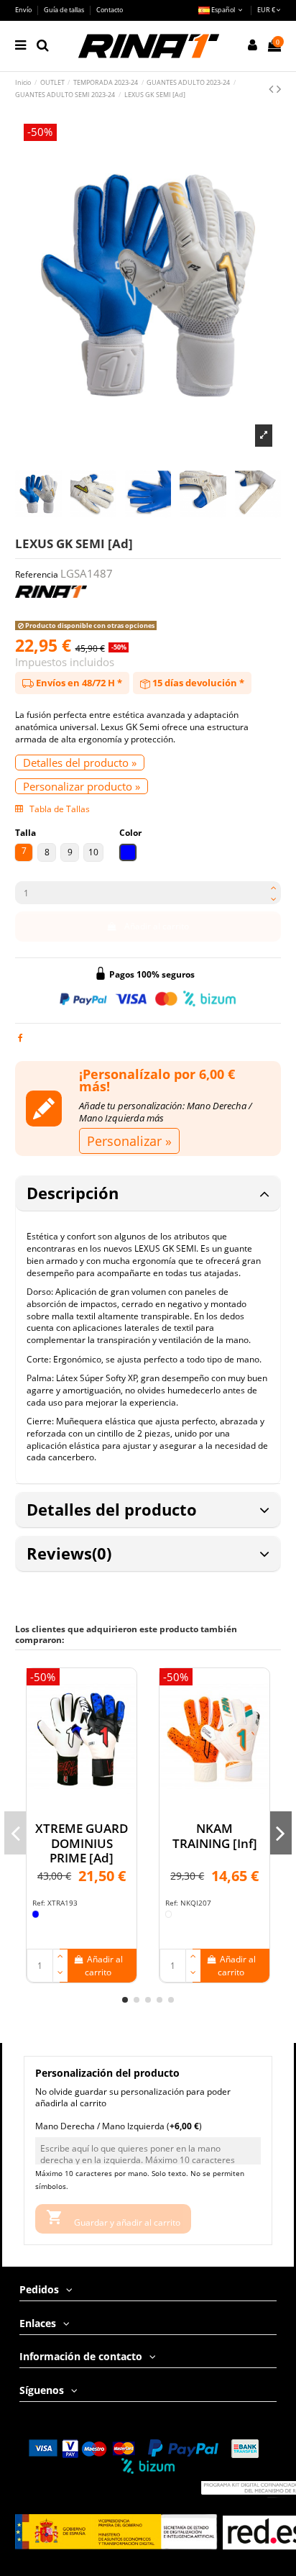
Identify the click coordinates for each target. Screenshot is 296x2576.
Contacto (110, 10)
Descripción (73, 1193)
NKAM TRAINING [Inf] (215, 1835)
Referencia (37, 575)
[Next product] (279, 88)
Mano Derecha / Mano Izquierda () (119, 2126)
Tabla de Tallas (59, 809)
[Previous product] (273, 88)
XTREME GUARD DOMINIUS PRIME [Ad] (82, 1843)
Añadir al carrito (157, 926)
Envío (24, 10)
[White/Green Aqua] (169, 1914)
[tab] (148, 1194)
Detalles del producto (112, 1510)
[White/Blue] (36, 1914)
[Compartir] (20, 1038)
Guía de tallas (65, 10)
